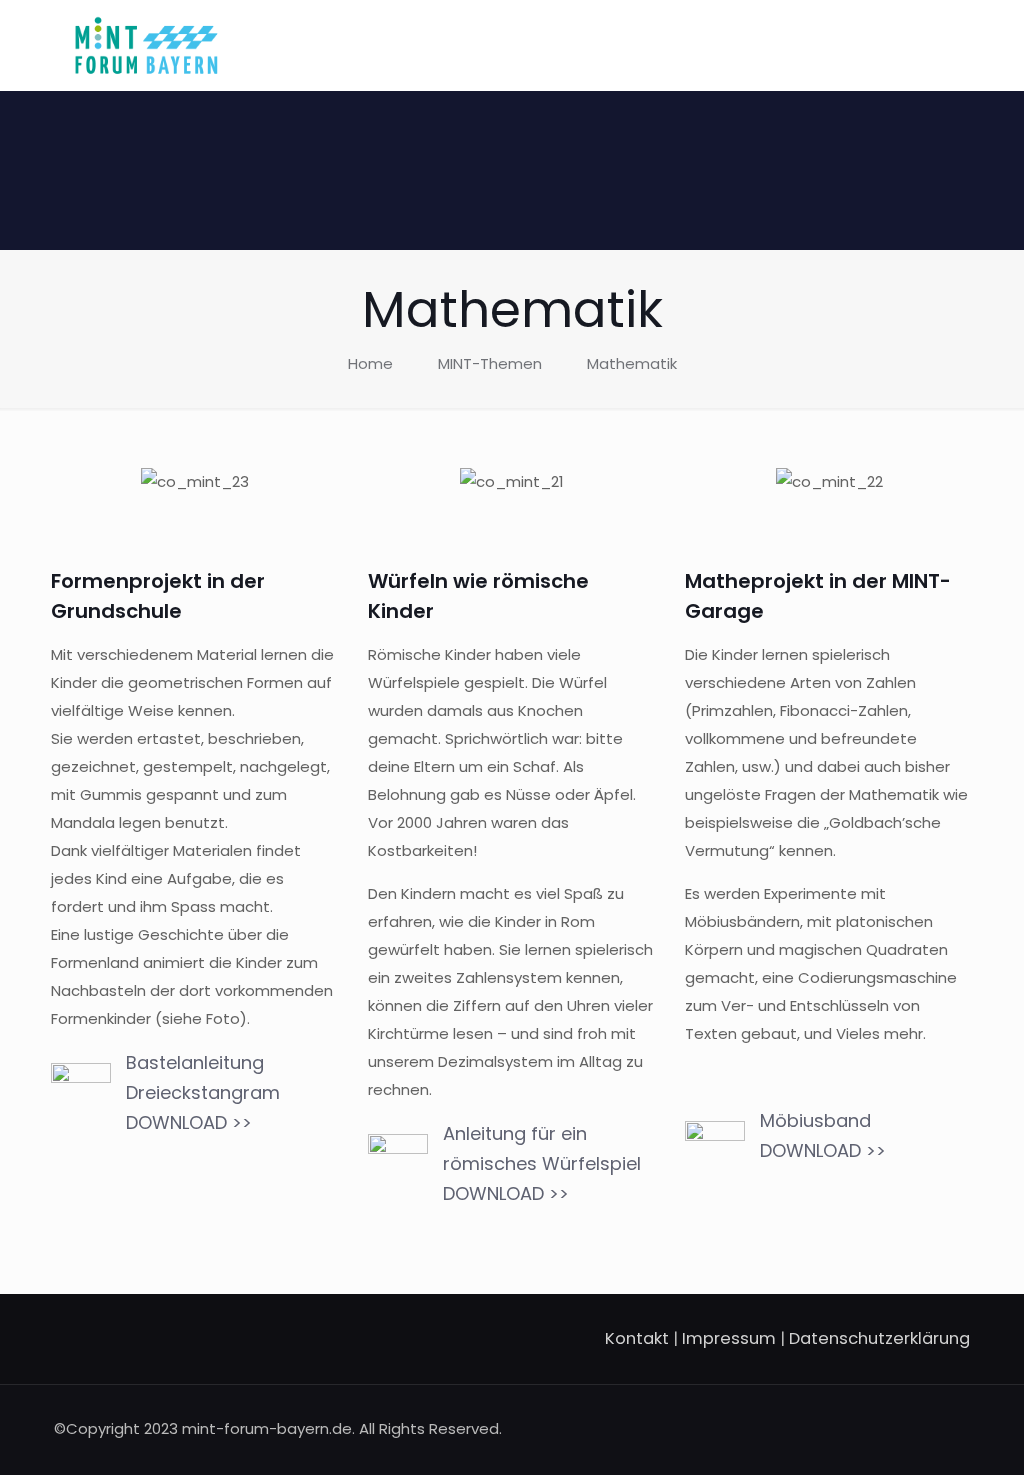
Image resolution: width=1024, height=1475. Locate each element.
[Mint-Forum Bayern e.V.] (146, 45)
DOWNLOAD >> (189, 1122)
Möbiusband (818, 1120)
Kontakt (637, 1338)
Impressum (729, 1338)
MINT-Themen (490, 363)
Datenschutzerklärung (879, 1338)
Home (370, 363)
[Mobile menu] (938, 45)
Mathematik (632, 363)
